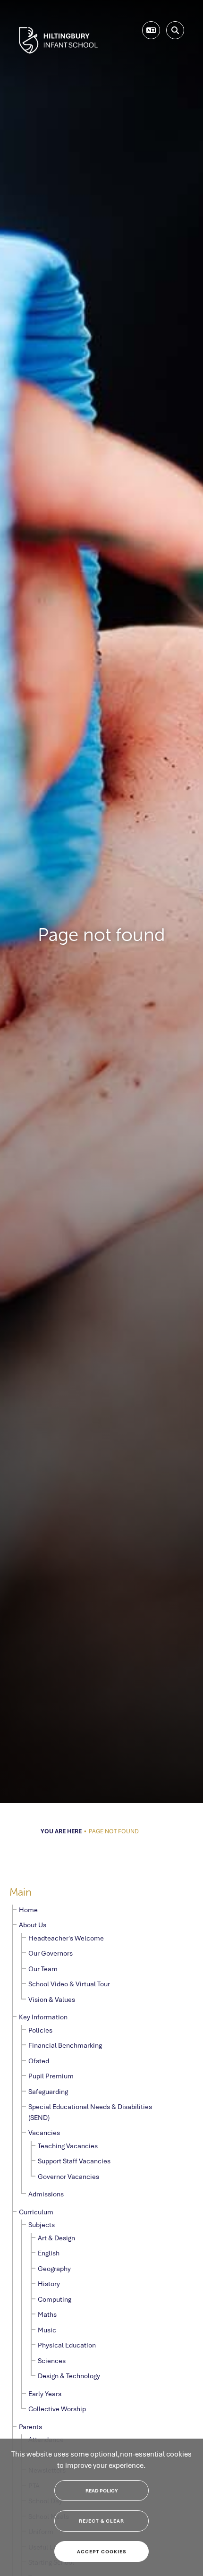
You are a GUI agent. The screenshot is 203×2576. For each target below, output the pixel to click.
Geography (54, 2268)
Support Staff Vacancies (74, 2161)
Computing (55, 2299)
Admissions (46, 2194)
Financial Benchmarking (65, 2045)
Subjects (42, 2224)
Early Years (45, 2394)
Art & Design (56, 2238)
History (49, 2284)
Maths (47, 2314)
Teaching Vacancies (68, 2146)
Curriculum (36, 2212)
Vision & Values (52, 1999)
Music (47, 2330)
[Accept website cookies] (101, 2552)
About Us (33, 1925)
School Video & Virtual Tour (69, 1984)
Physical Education (67, 2345)
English (49, 2253)
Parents (30, 2427)
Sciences (52, 2360)
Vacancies (44, 2132)
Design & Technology (69, 2376)
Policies (40, 2030)
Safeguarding (48, 2091)
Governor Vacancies (68, 2176)
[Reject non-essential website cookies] (101, 2521)
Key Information (43, 2017)
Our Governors (51, 1953)
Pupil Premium (51, 2076)
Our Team (43, 1969)
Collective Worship (57, 2409)
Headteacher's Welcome (66, 1938)
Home (28, 1910)
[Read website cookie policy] (101, 2491)
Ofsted (39, 2061)
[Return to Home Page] (58, 40)
